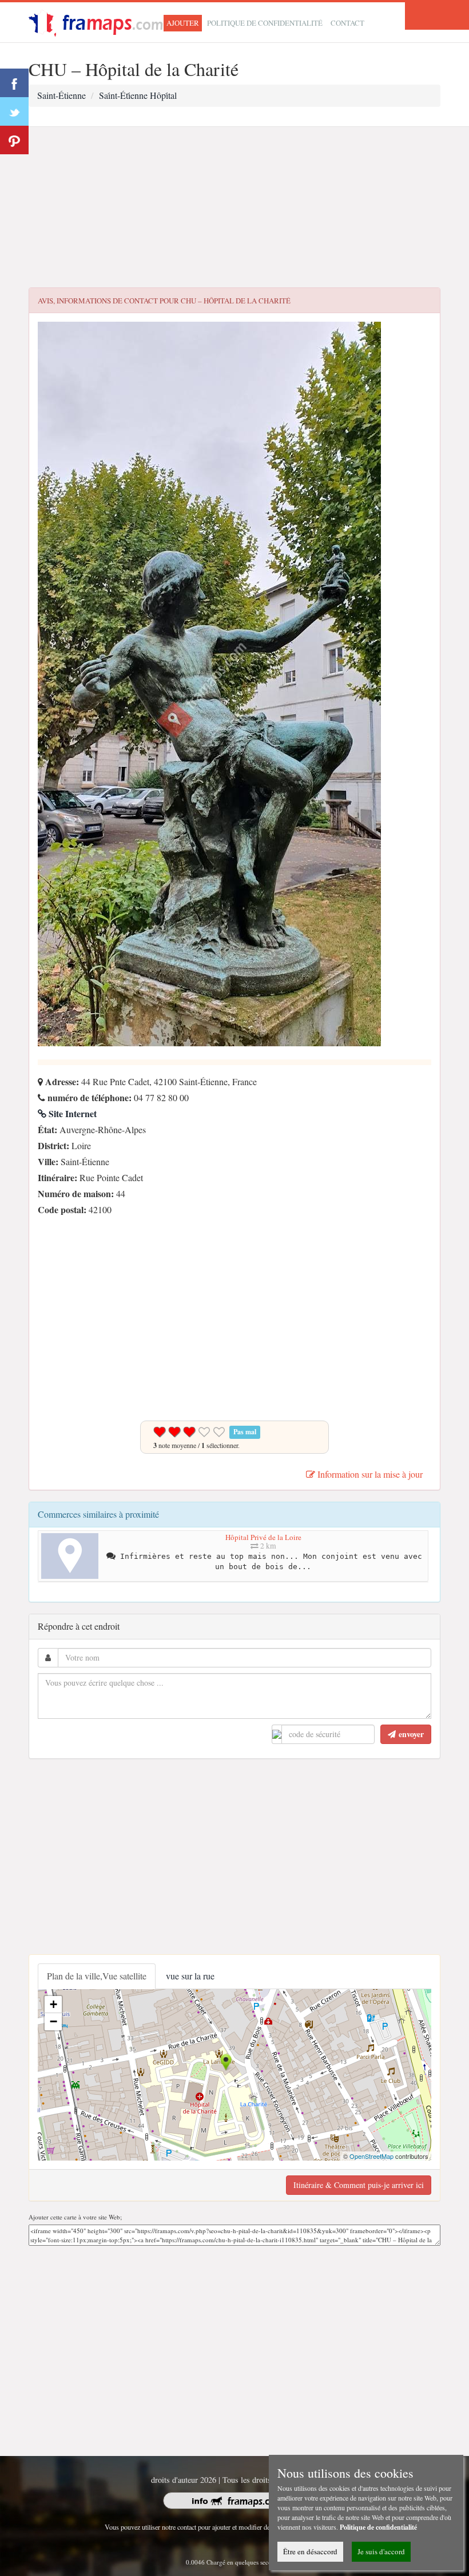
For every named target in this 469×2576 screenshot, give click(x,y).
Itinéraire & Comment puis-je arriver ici (359, 2185)
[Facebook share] (14, 83)
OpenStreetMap (371, 2156)
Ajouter (183, 23)
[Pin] (14, 140)
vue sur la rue (190, 1976)
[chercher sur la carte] (102, 21)
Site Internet (71, 1113)
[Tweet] (14, 111)
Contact (347, 23)
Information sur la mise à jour (369, 1474)
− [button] (53, 2021)
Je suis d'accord (381, 2551)
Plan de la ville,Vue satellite (97, 1976)
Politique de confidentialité (265, 23)
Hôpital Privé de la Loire (263, 1537)
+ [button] (53, 2004)
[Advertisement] (234, 207)
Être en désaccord (310, 2551)
